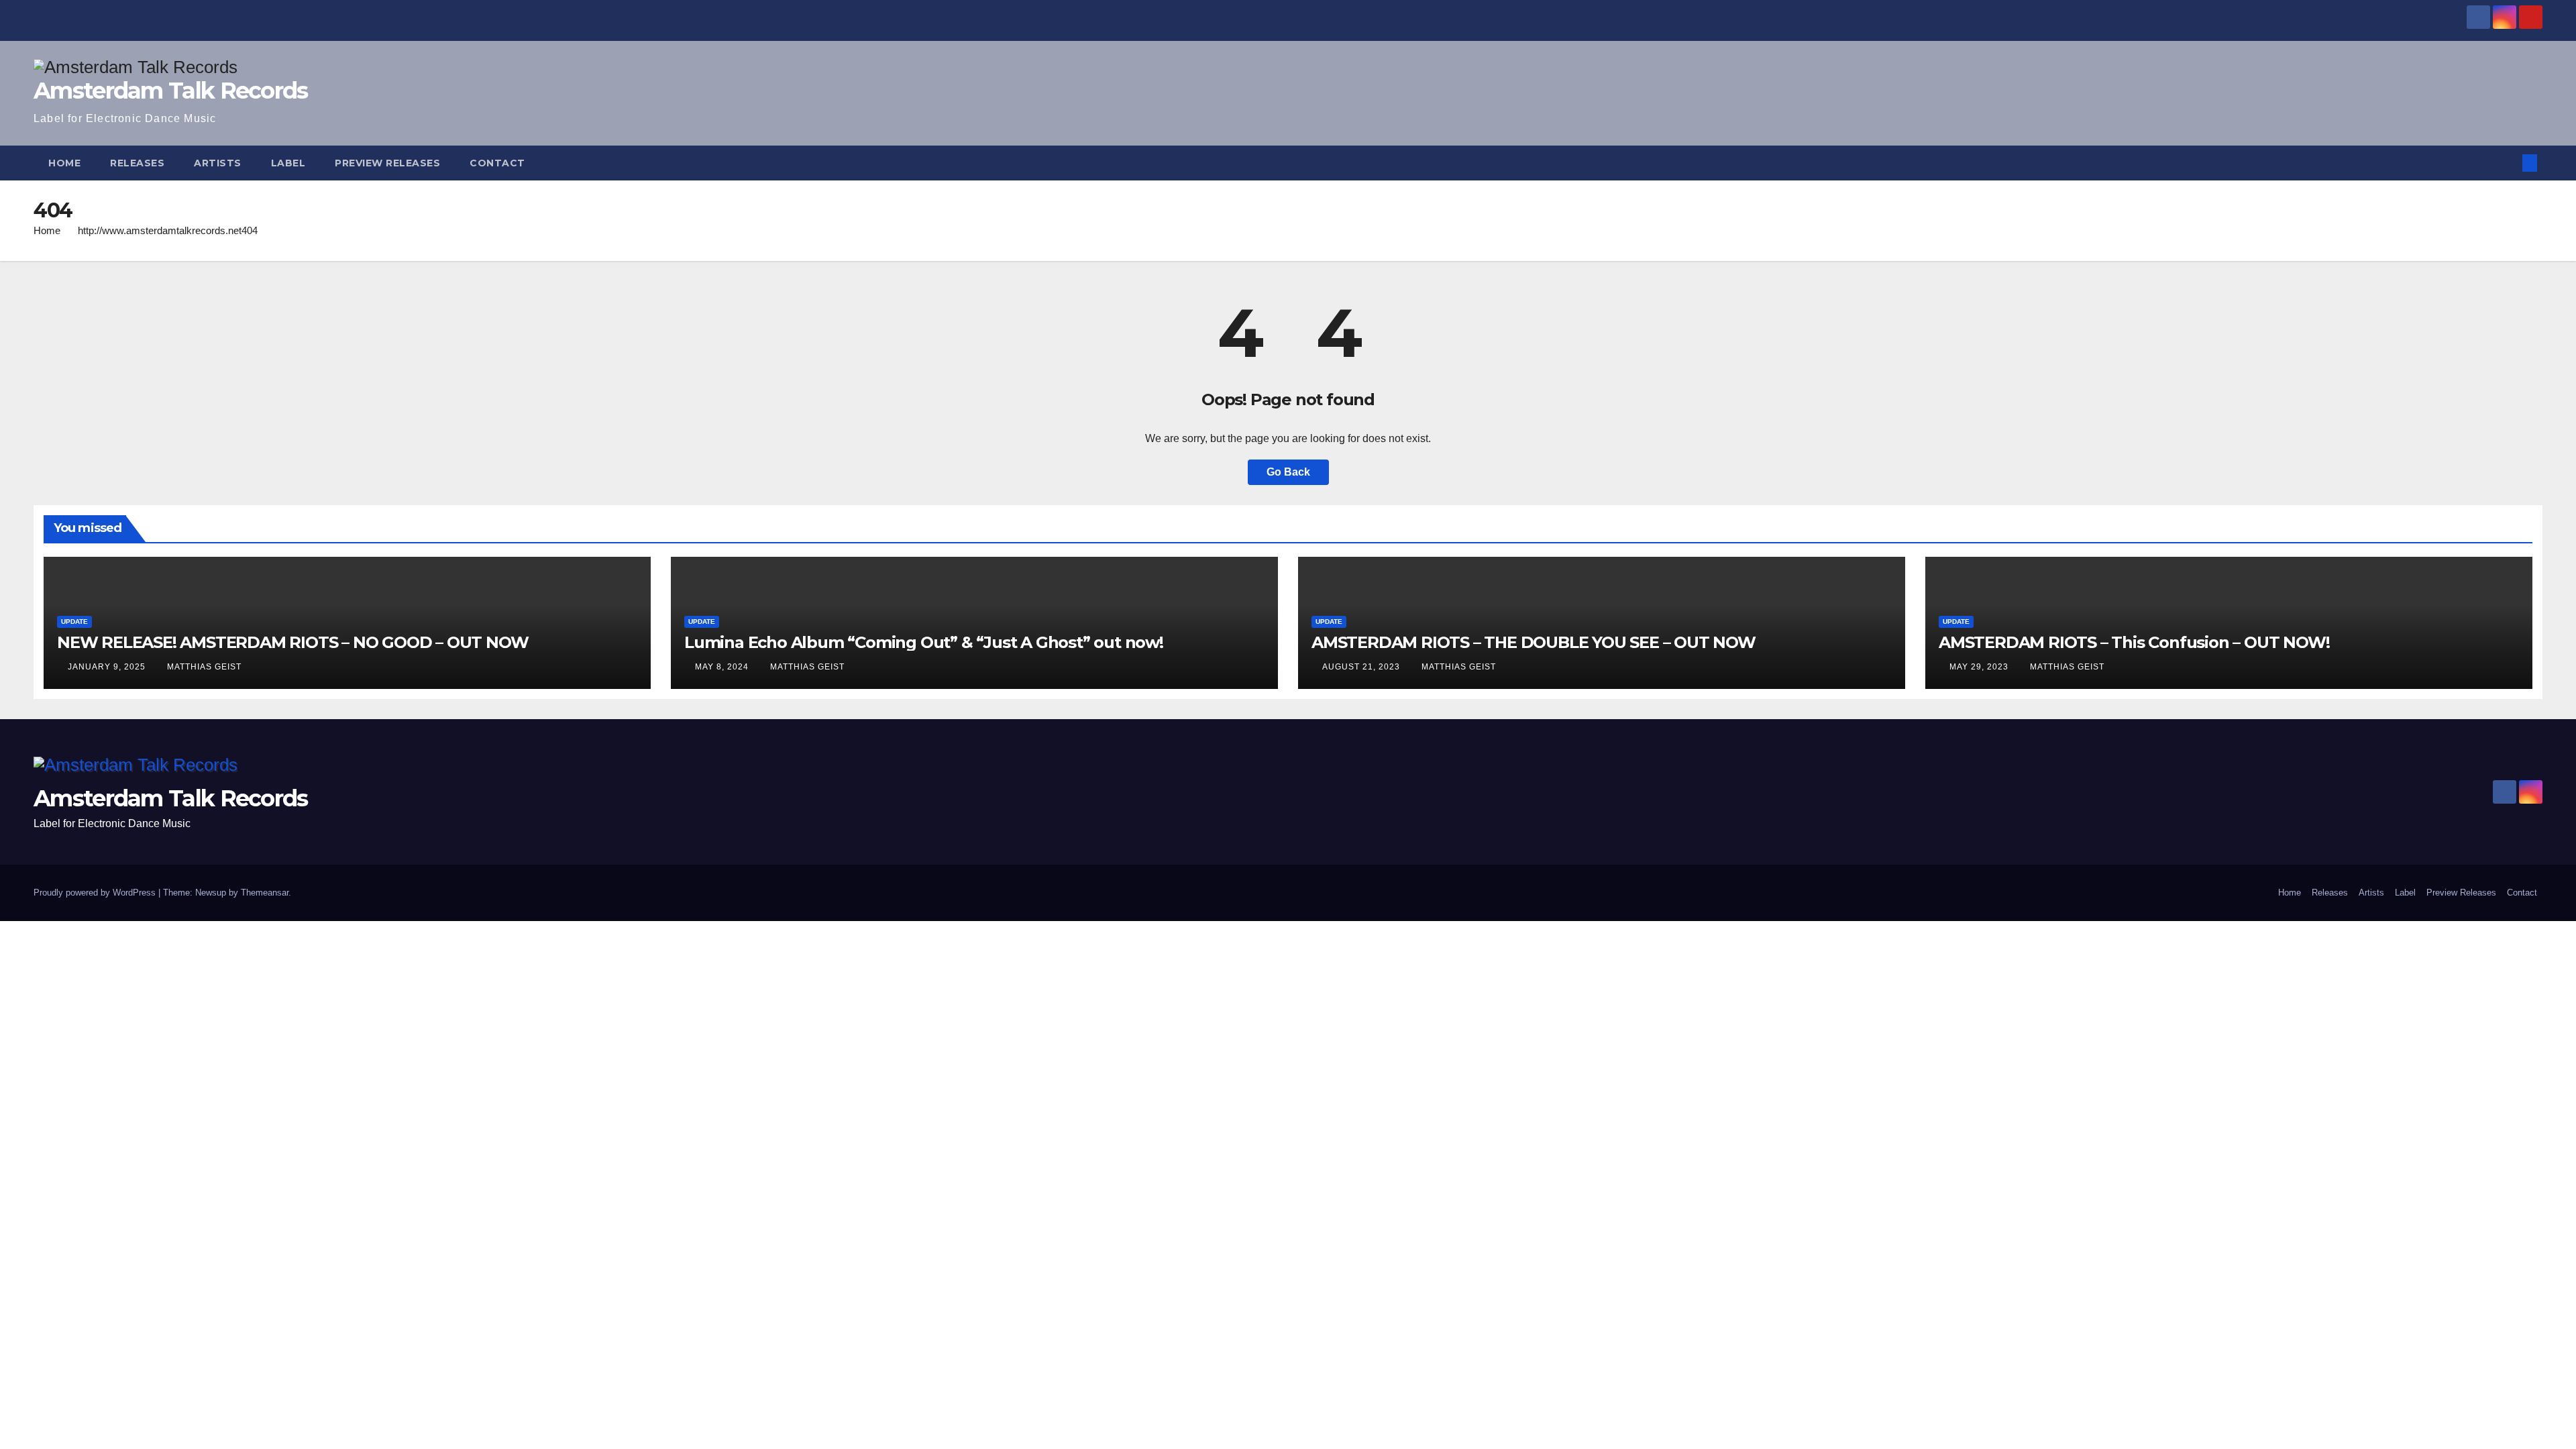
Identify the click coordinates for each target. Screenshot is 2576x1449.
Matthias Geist (204, 667)
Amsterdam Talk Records (171, 91)
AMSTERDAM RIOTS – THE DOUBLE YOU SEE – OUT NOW (1534, 642)
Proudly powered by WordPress (96, 893)
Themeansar (265, 893)
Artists (218, 163)
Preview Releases (387, 163)
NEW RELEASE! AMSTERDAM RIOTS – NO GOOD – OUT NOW (292, 642)
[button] (2508, 163)
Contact (497, 163)
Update (74, 622)
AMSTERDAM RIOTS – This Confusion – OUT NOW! (2134, 642)
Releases (137, 163)
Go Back (1288, 472)
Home (64, 163)
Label (288, 163)
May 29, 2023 (1980, 667)
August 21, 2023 (1362, 667)
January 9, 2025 (108, 667)
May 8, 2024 (723, 667)
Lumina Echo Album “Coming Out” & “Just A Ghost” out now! (924, 642)
